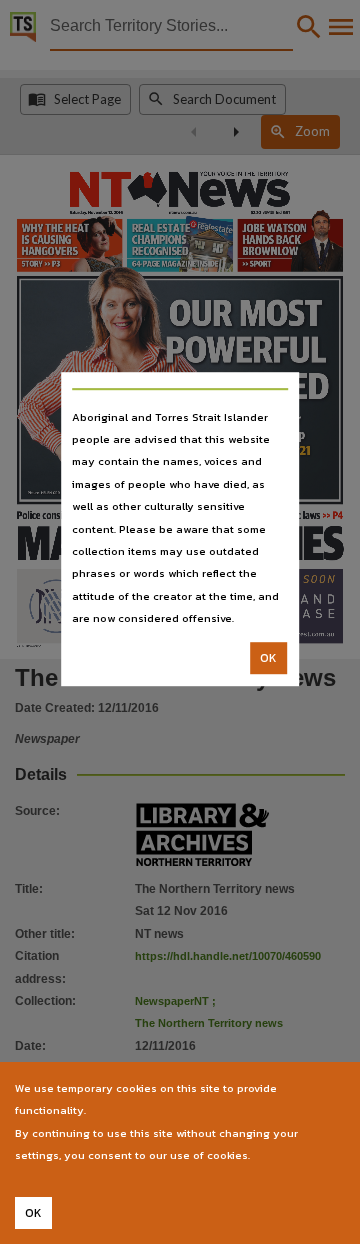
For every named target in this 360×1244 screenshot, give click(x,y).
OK (268, 658)
